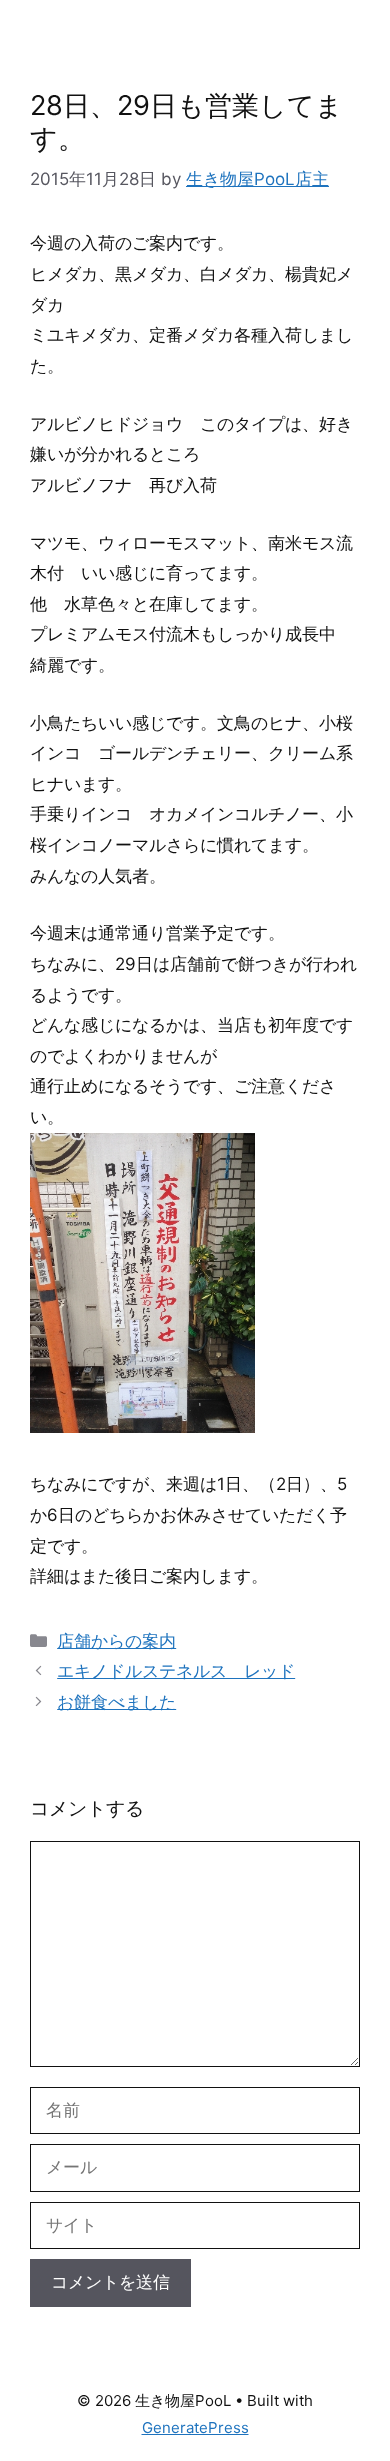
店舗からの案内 (116, 1641)
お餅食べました (116, 1702)
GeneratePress (195, 2427)
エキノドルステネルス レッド (176, 1671)
